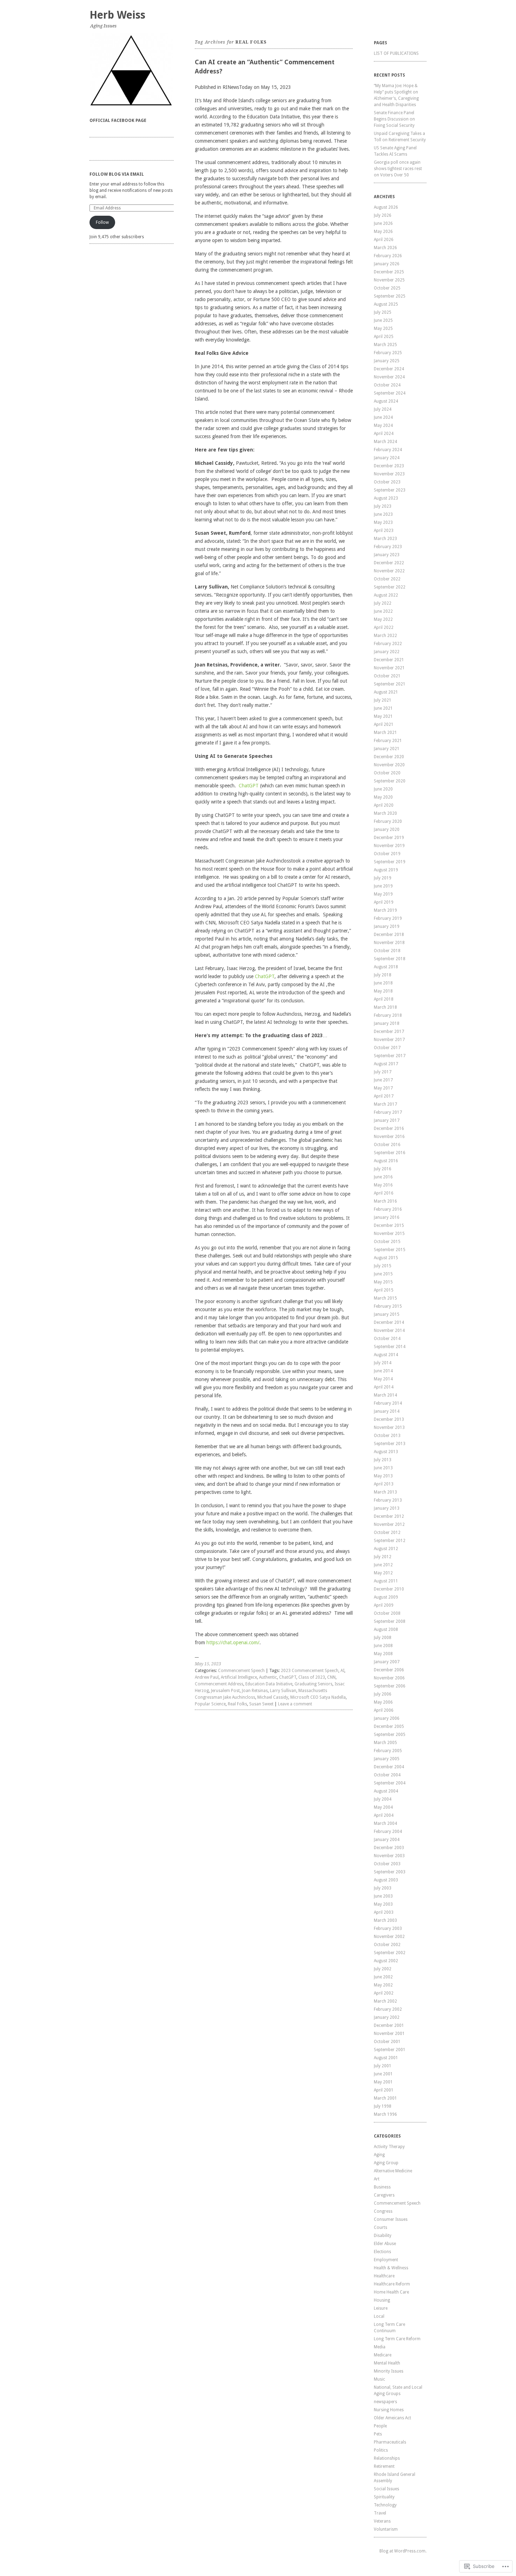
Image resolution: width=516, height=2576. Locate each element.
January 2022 (387, 652)
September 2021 (390, 684)
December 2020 (389, 757)
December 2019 (389, 838)
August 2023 (386, 498)
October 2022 (387, 579)
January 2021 (387, 749)
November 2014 (389, 1331)
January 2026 (387, 264)
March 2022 (385, 636)
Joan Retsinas (255, 1691)
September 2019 (390, 862)
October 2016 (387, 1145)
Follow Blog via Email (117, 174)
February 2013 (388, 1500)
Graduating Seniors (313, 1684)
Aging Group (386, 2163)
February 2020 (388, 821)
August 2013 (386, 1452)
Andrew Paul (207, 1677)
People (380, 2426)
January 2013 (387, 1508)
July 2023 (383, 506)
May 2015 (383, 1282)
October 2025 (387, 288)
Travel (380, 2513)
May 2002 (383, 1985)
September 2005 (390, 1735)
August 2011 (386, 1581)
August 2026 (386, 207)
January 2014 (387, 1411)
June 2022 (383, 611)
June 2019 (383, 886)
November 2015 (389, 1234)
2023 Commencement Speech (310, 1671)
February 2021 (388, 741)
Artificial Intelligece (239, 1677)
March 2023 (385, 539)
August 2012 (386, 1549)
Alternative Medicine (393, 2171)
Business (382, 2187)
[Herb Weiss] (132, 70)
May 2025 (383, 328)
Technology (385, 2505)
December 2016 (389, 1128)
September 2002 (390, 1953)
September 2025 (390, 296)
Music (379, 2379)
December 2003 (389, 1848)
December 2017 (389, 1032)
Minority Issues (389, 2371)
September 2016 (390, 1153)
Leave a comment (295, 1704)
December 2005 (389, 1726)
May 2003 (383, 1904)
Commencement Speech (241, 1671)
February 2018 (388, 1015)
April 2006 (384, 1710)
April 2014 (384, 1387)
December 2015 (389, 1225)
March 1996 (385, 2114)
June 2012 (383, 1565)
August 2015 (386, 1258)
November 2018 (389, 943)
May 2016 (383, 1185)
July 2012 (383, 1557)
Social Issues (386, 2489)
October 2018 (387, 951)
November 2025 (389, 280)
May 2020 (383, 797)
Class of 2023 (312, 1677)
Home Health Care (391, 2292)
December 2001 (389, 2025)
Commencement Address (219, 1684)
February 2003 (388, 1928)
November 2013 (389, 1427)
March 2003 (385, 1920)
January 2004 (387, 1840)
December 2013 (389, 1419)
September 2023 (390, 490)
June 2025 (383, 320)
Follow (102, 222)
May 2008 (383, 1654)
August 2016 (386, 1161)
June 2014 (383, 1371)
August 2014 (386, 1355)
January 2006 (387, 1718)
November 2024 (389, 377)
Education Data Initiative (269, 1684)
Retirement (384, 2466)
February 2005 (388, 1751)
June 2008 (383, 1646)
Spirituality (384, 2497)
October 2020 (387, 773)
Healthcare (384, 2276)
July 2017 (383, 1072)
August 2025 (386, 304)
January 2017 (387, 1120)
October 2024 (387, 385)
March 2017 (385, 1104)
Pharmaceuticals (390, 2442)
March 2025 (385, 345)
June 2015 (383, 1274)
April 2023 (384, 531)
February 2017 (388, 1112)
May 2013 (383, 1476)
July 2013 (383, 1460)
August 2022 (386, 595)
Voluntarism (386, 2529)
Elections (382, 2252)
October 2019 (387, 854)
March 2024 (385, 442)
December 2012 (389, 1516)
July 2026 (383, 215)
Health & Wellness (391, 2268)
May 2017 (383, 1088)
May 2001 (383, 2082)
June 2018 (383, 983)
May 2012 (383, 1573)
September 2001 (390, 2050)
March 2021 (385, 733)
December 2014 (389, 1322)
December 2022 (389, 563)
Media (380, 2347)
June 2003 (383, 1896)
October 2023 (387, 482)
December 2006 (389, 1670)
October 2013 (387, 1436)
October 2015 (387, 1242)
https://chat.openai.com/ (233, 1642)
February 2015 (388, 1306)
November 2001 (389, 2034)
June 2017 (383, 1080)
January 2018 (387, 1023)
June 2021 (383, 708)
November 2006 (389, 1678)
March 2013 (385, 1492)
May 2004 (383, 1807)
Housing (382, 2300)
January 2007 (387, 1662)
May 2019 (383, 894)
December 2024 (389, 369)
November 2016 (389, 1137)
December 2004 (389, 1767)
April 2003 (384, 1912)
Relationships (387, 2458)
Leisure (381, 2308)
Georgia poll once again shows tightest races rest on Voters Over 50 (398, 169)
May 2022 (383, 619)
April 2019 (384, 902)
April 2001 (384, 2090)
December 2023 (389, 466)
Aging (379, 2155)
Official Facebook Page (118, 121)
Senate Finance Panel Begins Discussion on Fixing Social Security (394, 119)
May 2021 (383, 716)
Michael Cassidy (273, 1697)
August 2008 (386, 1629)
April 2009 (384, 1605)
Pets (378, 2434)
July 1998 (383, 2106)
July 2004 (383, 1799)
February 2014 (388, 1403)
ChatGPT (249, 786)
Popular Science (210, 1704)
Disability (383, 2236)
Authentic (268, 1677)
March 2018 (385, 1007)
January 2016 (387, 1217)
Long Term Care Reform (397, 2339)
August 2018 (386, 967)
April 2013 (384, 1484)
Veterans (382, 2521)
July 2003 (383, 1888)
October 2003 (387, 1864)
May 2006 (383, 1702)
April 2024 (384, 434)
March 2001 (385, 2098)
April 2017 (384, 1096)
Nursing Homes (389, 2410)
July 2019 (383, 878)
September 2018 (390, 959)
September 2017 (390, 1056)
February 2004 (388, 1832)
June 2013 (383, 1468)
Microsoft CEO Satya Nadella (318, 1697)
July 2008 (383, 1638)
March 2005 (385, 1743)
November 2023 (389, 474)
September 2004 (390, 1783)
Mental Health (387, 2363)
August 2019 (386, 870)
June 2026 (383, 223)
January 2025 (387, 361)
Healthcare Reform (392, 2284)
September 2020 (390, 781)
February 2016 (388, 1209)
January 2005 (387, 1759)
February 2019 (388, 918)
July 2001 (383, 2066)
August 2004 (386, 1791)
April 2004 (384, 1815)
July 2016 (383, 1169)
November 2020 (389, 765)
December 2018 (389, 935)
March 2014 (385, 1395)
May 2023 (383, 522)
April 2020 (384, 805)
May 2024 (383, 425)
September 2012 (390, 1541)
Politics (381, 2450)
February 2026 (388, 256)
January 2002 (387, 2017)
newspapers (385, 2402)
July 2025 (383, 312)
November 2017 (389, 1040)
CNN (331, 1677)
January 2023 (387, 555)
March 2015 (385, 1298)
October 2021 (387, 676)
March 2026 (385, 248)
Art (377, 2179)
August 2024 (386, 401)
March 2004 (385, 1823)
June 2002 (383, 1977)
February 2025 (388, 353)
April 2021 (384, 724)
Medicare (383, 2355)
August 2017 (386, 1064)
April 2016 (384, 1193)
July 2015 (383, 1266)
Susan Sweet (261, 1704)
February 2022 (388, 644)
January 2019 (387, 926)
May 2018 (383, 991)
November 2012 (389, 1524)
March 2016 (385, 1201)
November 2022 (389, 571)
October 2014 (387, 1339)
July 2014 (383, 1363)
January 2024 (387, 458)
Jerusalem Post (225, 1691)
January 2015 (387, 1314)
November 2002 (389, 1937)
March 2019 (385, 910)
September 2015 (390, 1250)
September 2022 (390, 587)
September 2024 (390, 393)
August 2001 (386, 2058)
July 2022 (383, 603)
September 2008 (390, 1621)
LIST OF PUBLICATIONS (396, 53)
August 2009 (386, 1597)
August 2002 (386, 1961)
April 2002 (384, 1993)
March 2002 (385, 2001)
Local (379, 2316)
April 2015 (384, 1290)
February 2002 (388, 2009)
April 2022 (384, 627)
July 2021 (383, 700)
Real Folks (237, 1704)
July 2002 (383, 1969)
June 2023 (383, 514)
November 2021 (389, 668)
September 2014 (390, 1347)
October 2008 (387, 1613)
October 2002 (387, 1945)
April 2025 (384, 337)
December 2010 (389, 1589)
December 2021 (389, 660)
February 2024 (388, 450)
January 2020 (387, 830)
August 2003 (386, 1880)
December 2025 (389, 272)
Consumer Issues (391, 2219)
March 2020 (385, 813)
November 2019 (389, 846)
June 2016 (383, 1177)
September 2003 (390, 1872)
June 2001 (383, 2074)
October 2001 (387, 2042)
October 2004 (387, 1775)
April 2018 (384, 999)
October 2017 (387, 1048)
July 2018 (383, 975)
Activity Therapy (389, 2147)
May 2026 (383, 232)
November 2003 (389, 1856)
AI (342, 1671)
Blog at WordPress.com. (403, 2551)
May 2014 (383, 1379)
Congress (383, 2211)
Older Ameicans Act (392, 2418)
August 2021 (386, 692)
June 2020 (383, 789)
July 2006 (383, 1694)
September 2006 (390, 1686)
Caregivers (384, 2195)
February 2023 (388, 547)
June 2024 (383, 417)
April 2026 (384, 240)
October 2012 (387, 1533)
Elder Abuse (385, 2244)
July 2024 (383, 409)
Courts (381, 2227)
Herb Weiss (117, 15)
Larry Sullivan (283, 1691)
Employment (386, 2260)
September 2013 (390, 1444)
